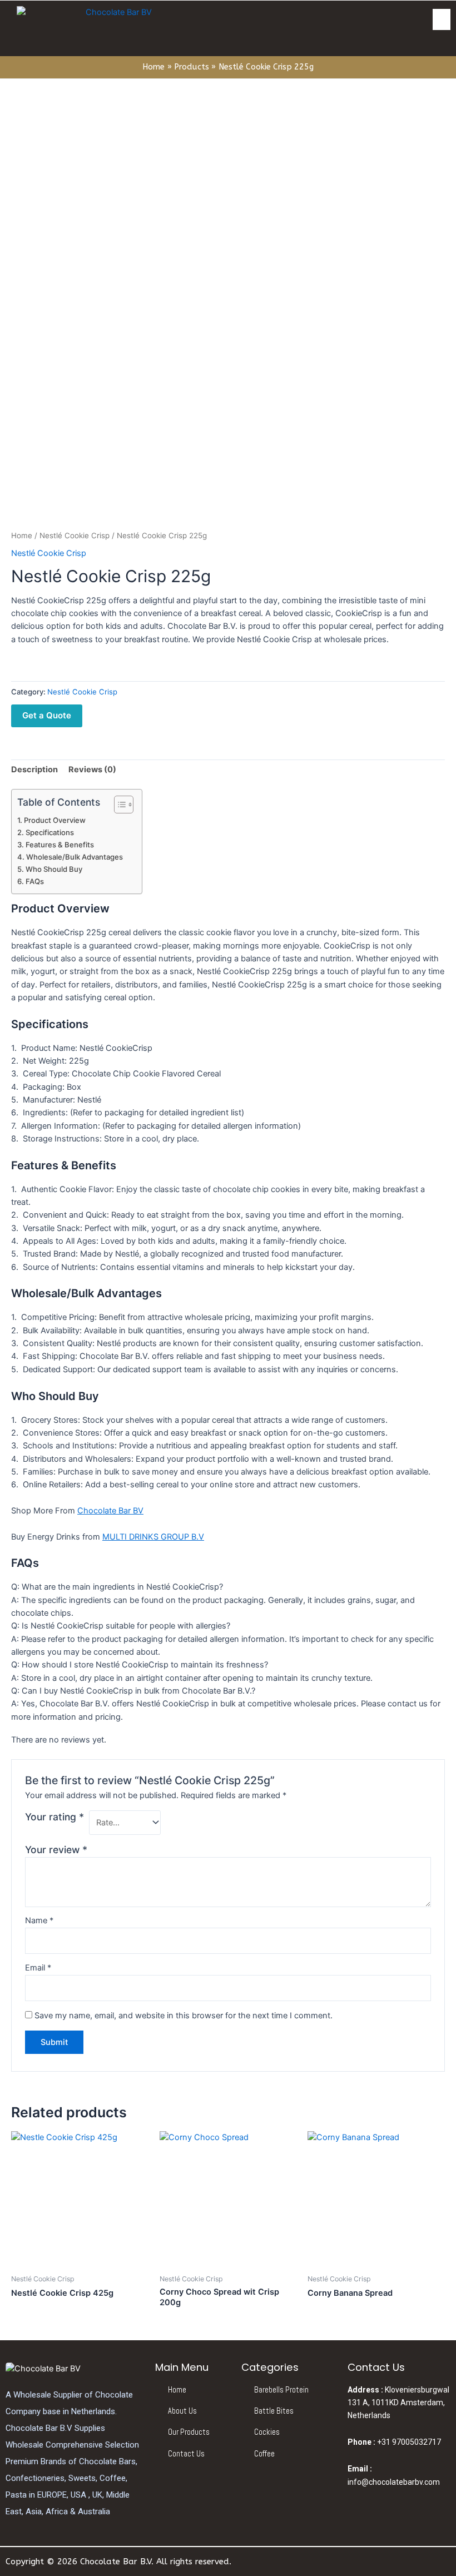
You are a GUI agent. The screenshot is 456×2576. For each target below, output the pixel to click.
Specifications (50, 832)
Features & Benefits (60, 845)
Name (39, 1920)
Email (38, 1968)
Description (34, 770)
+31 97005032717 (394, 2442)
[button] (442, 19)
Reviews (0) (92, 770)
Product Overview (55, 820)
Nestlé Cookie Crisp (75, 535)
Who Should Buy (54, 869)
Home (22, 535)
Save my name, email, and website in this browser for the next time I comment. (184, 2016)
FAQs (35, 881)
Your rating (54, 1817)
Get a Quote (47, 715)
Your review (56, 1850)
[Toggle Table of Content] (118, 805)
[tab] (34, 770)
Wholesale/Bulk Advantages (75, 857)
